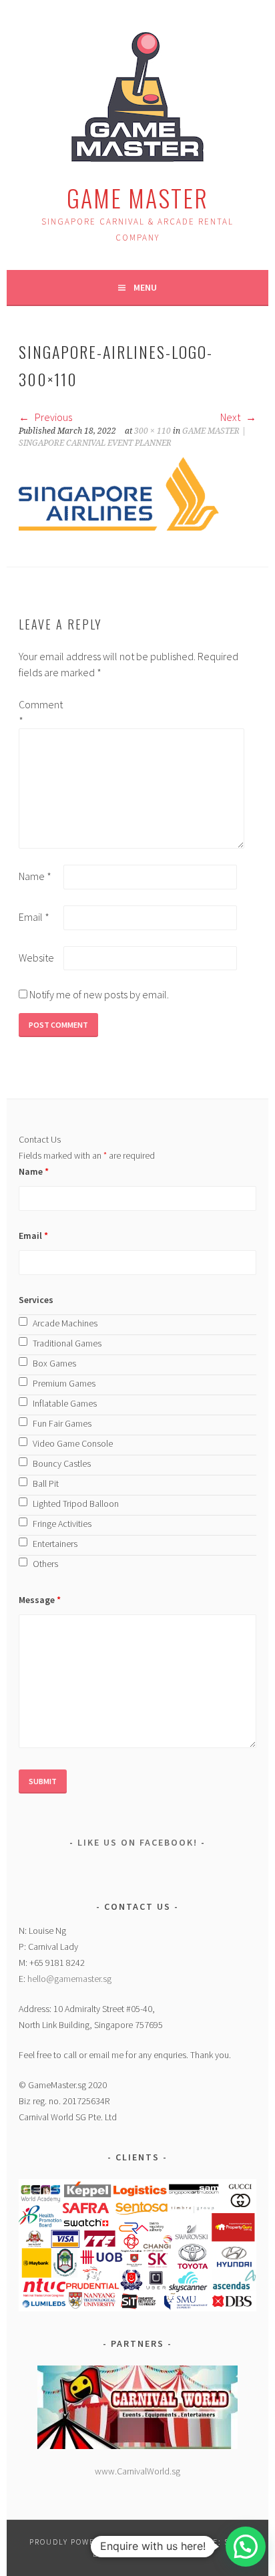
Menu (145, 287)
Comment (40, 712)
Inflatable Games (65, 1403)
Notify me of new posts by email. (99, 994)
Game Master (137, 197)
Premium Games (64, 1383)
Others (45, 1564)
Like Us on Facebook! (137, 1842)
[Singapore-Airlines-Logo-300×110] (119, 527)
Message (40, 1600)
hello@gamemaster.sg (69, 1979)
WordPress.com (143, 2554)
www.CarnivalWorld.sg (137, 2471)
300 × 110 (153, 431)
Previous (52, 417)
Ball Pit (46, 1483)
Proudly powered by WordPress (104, 2542)
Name (35, 876)
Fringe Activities (62, 1524)
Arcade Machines (65, 1323)
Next (231, 417)
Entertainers (55, 1544)
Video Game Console (73, 1443)
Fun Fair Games (62, 1423)
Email (34, 917)
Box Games (54, 1363)
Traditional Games (67, 1343)
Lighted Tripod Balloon (76, 1504)
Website (36, 958)
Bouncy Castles (62, 1463)
